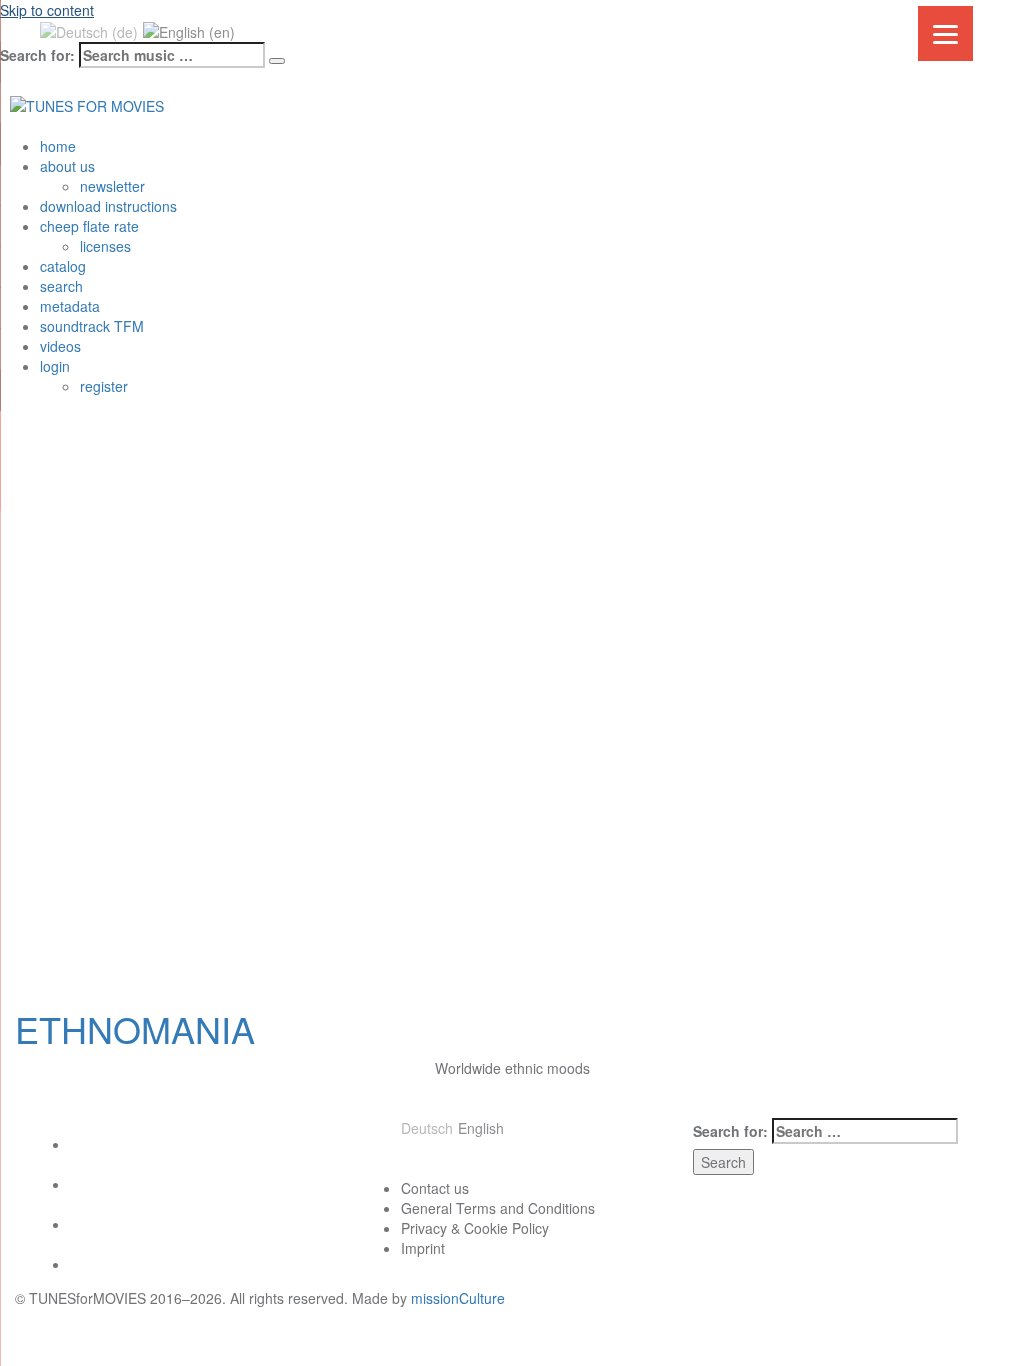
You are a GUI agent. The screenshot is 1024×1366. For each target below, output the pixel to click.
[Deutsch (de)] (89, 30)
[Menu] (945, 33)
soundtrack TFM (92, 326)
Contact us (435, 1188)
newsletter (112, 186)
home (58, 146)
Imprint (423, 1248)
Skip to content (47, 10)
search (61, 286)
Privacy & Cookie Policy (475, 1228)
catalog (63, 266)
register (104, 386)
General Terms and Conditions (498, 1208)
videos (60, 346)
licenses (105, 246)
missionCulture (458, 1298)
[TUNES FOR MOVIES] (87, 103)
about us (67, 166)
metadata (70, 306)
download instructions (108, 206)
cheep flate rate (89, 226)
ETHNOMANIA (135, 1028)
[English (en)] (189, 30)
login (55, 366)
